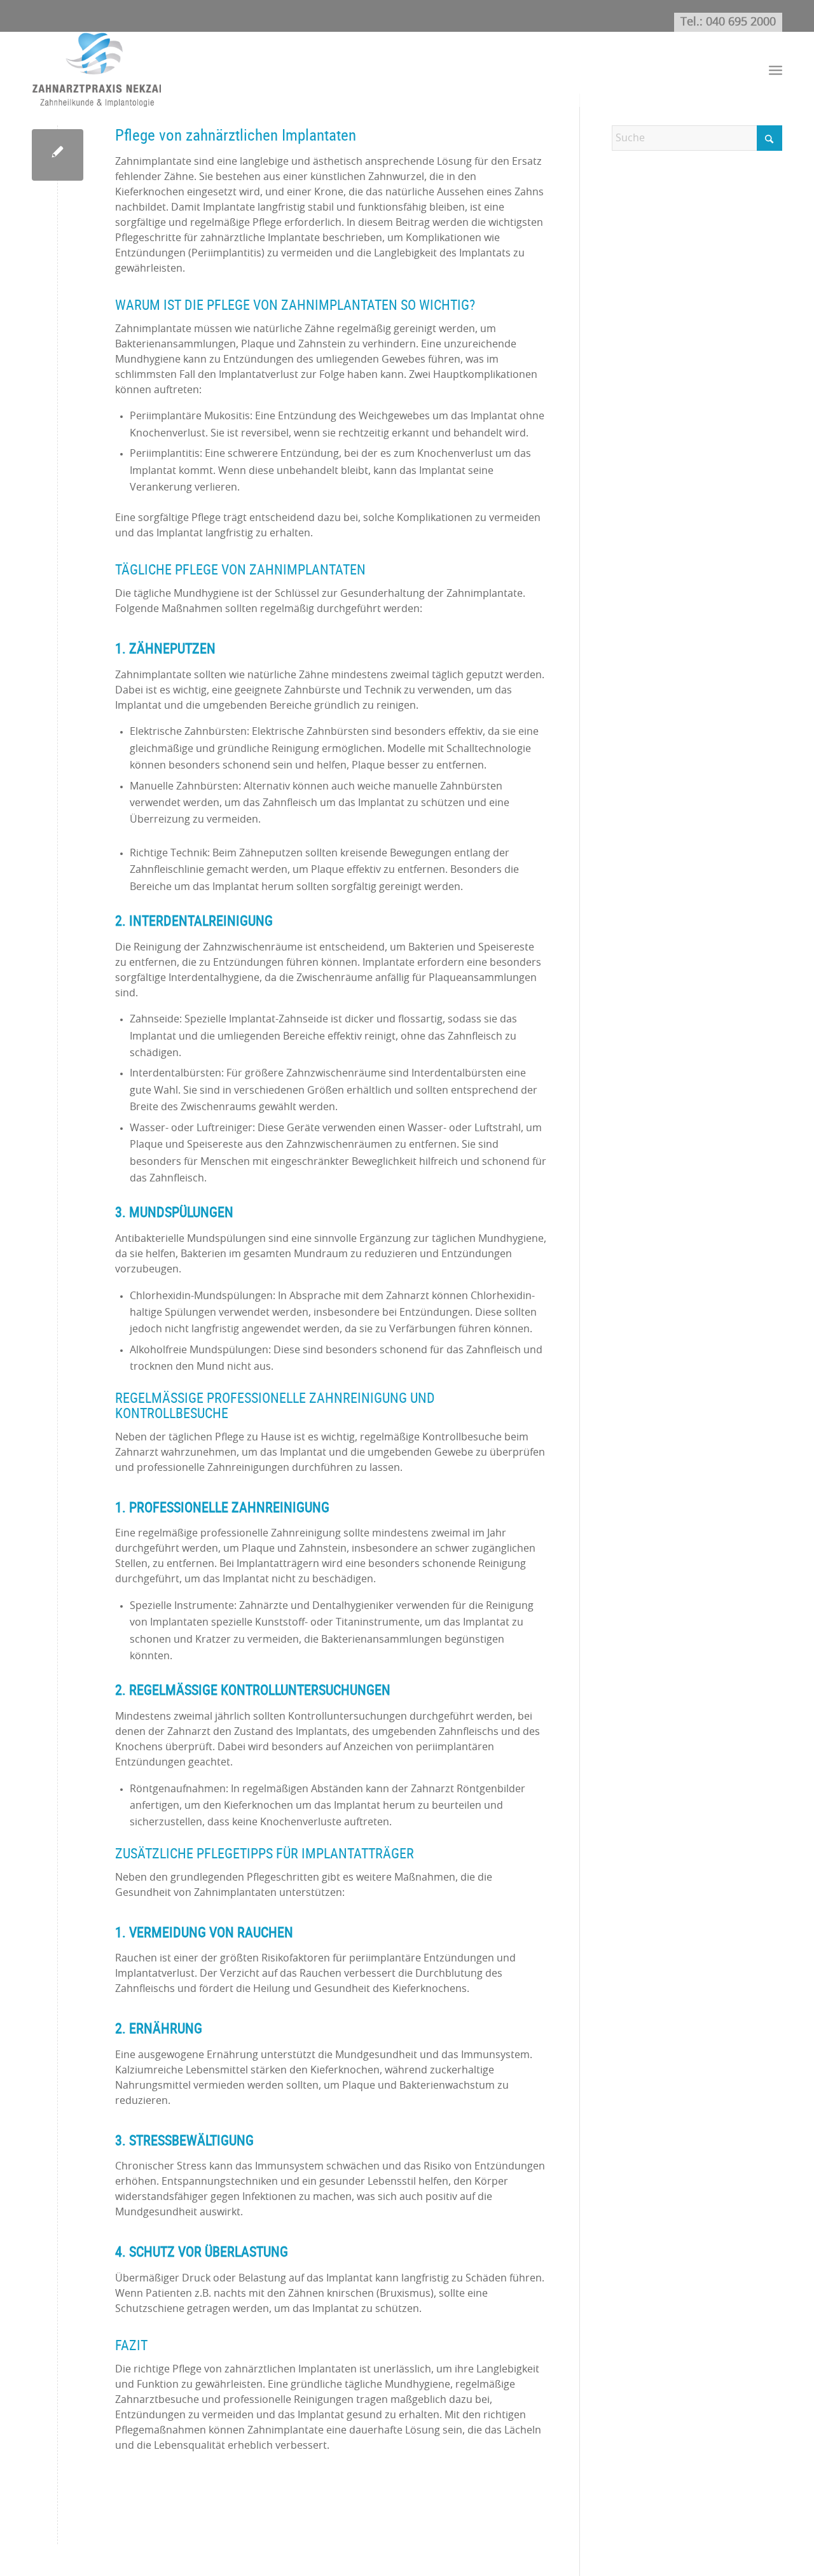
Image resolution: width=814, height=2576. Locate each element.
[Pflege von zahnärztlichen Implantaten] (58, 155)
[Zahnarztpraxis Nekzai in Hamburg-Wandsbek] (96, 69)
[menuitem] (776, 70)
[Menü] (776, 70)
